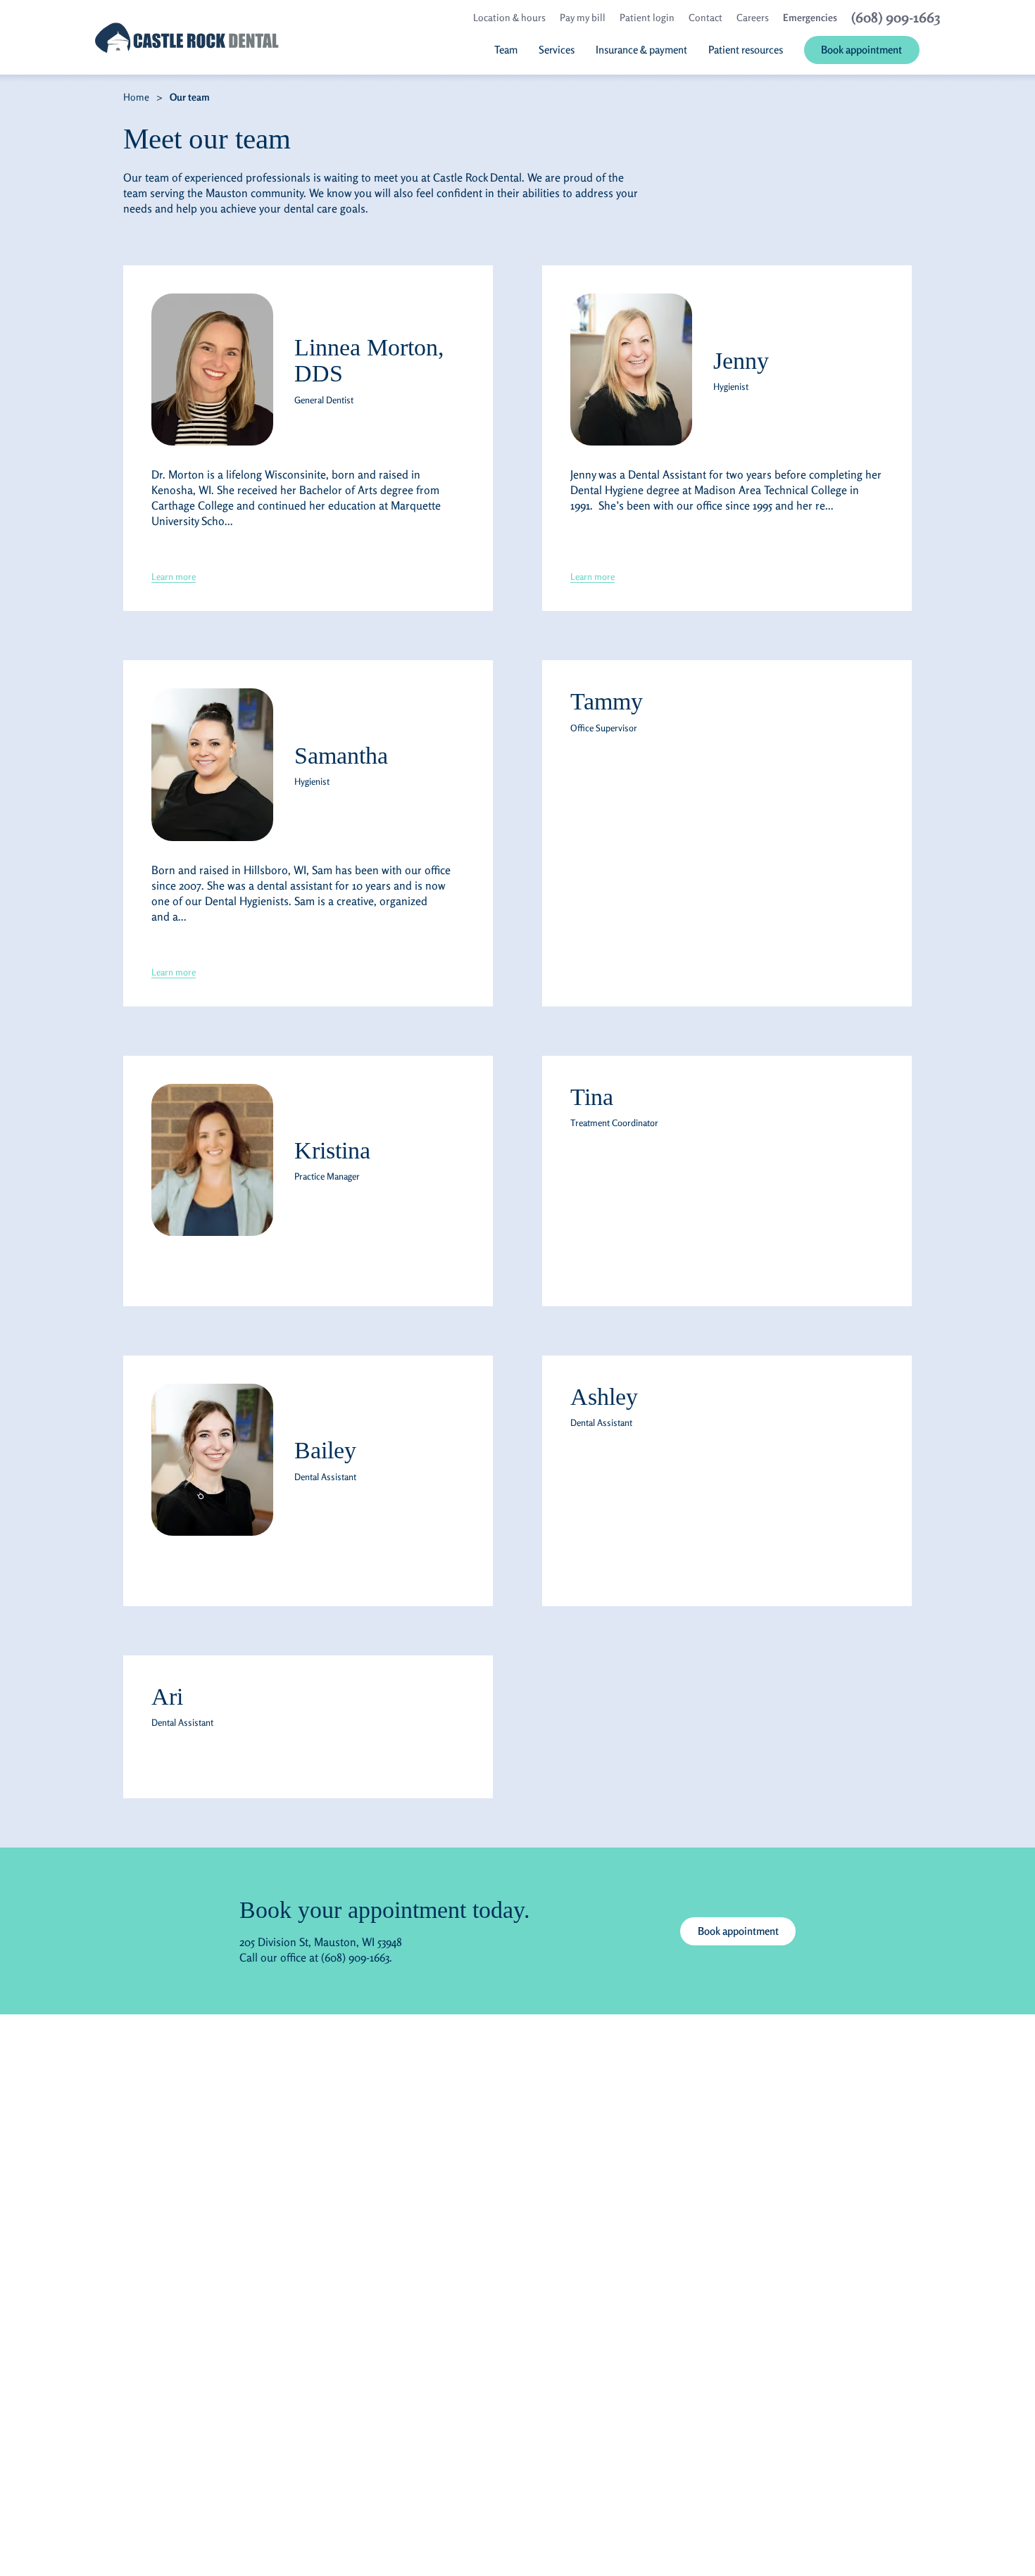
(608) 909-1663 (355, 1957)
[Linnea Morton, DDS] (212, 370)
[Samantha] (212, 764)
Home (136, 97)
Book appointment (738, 1931)
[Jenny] (631, 370)
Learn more (174, 576)
